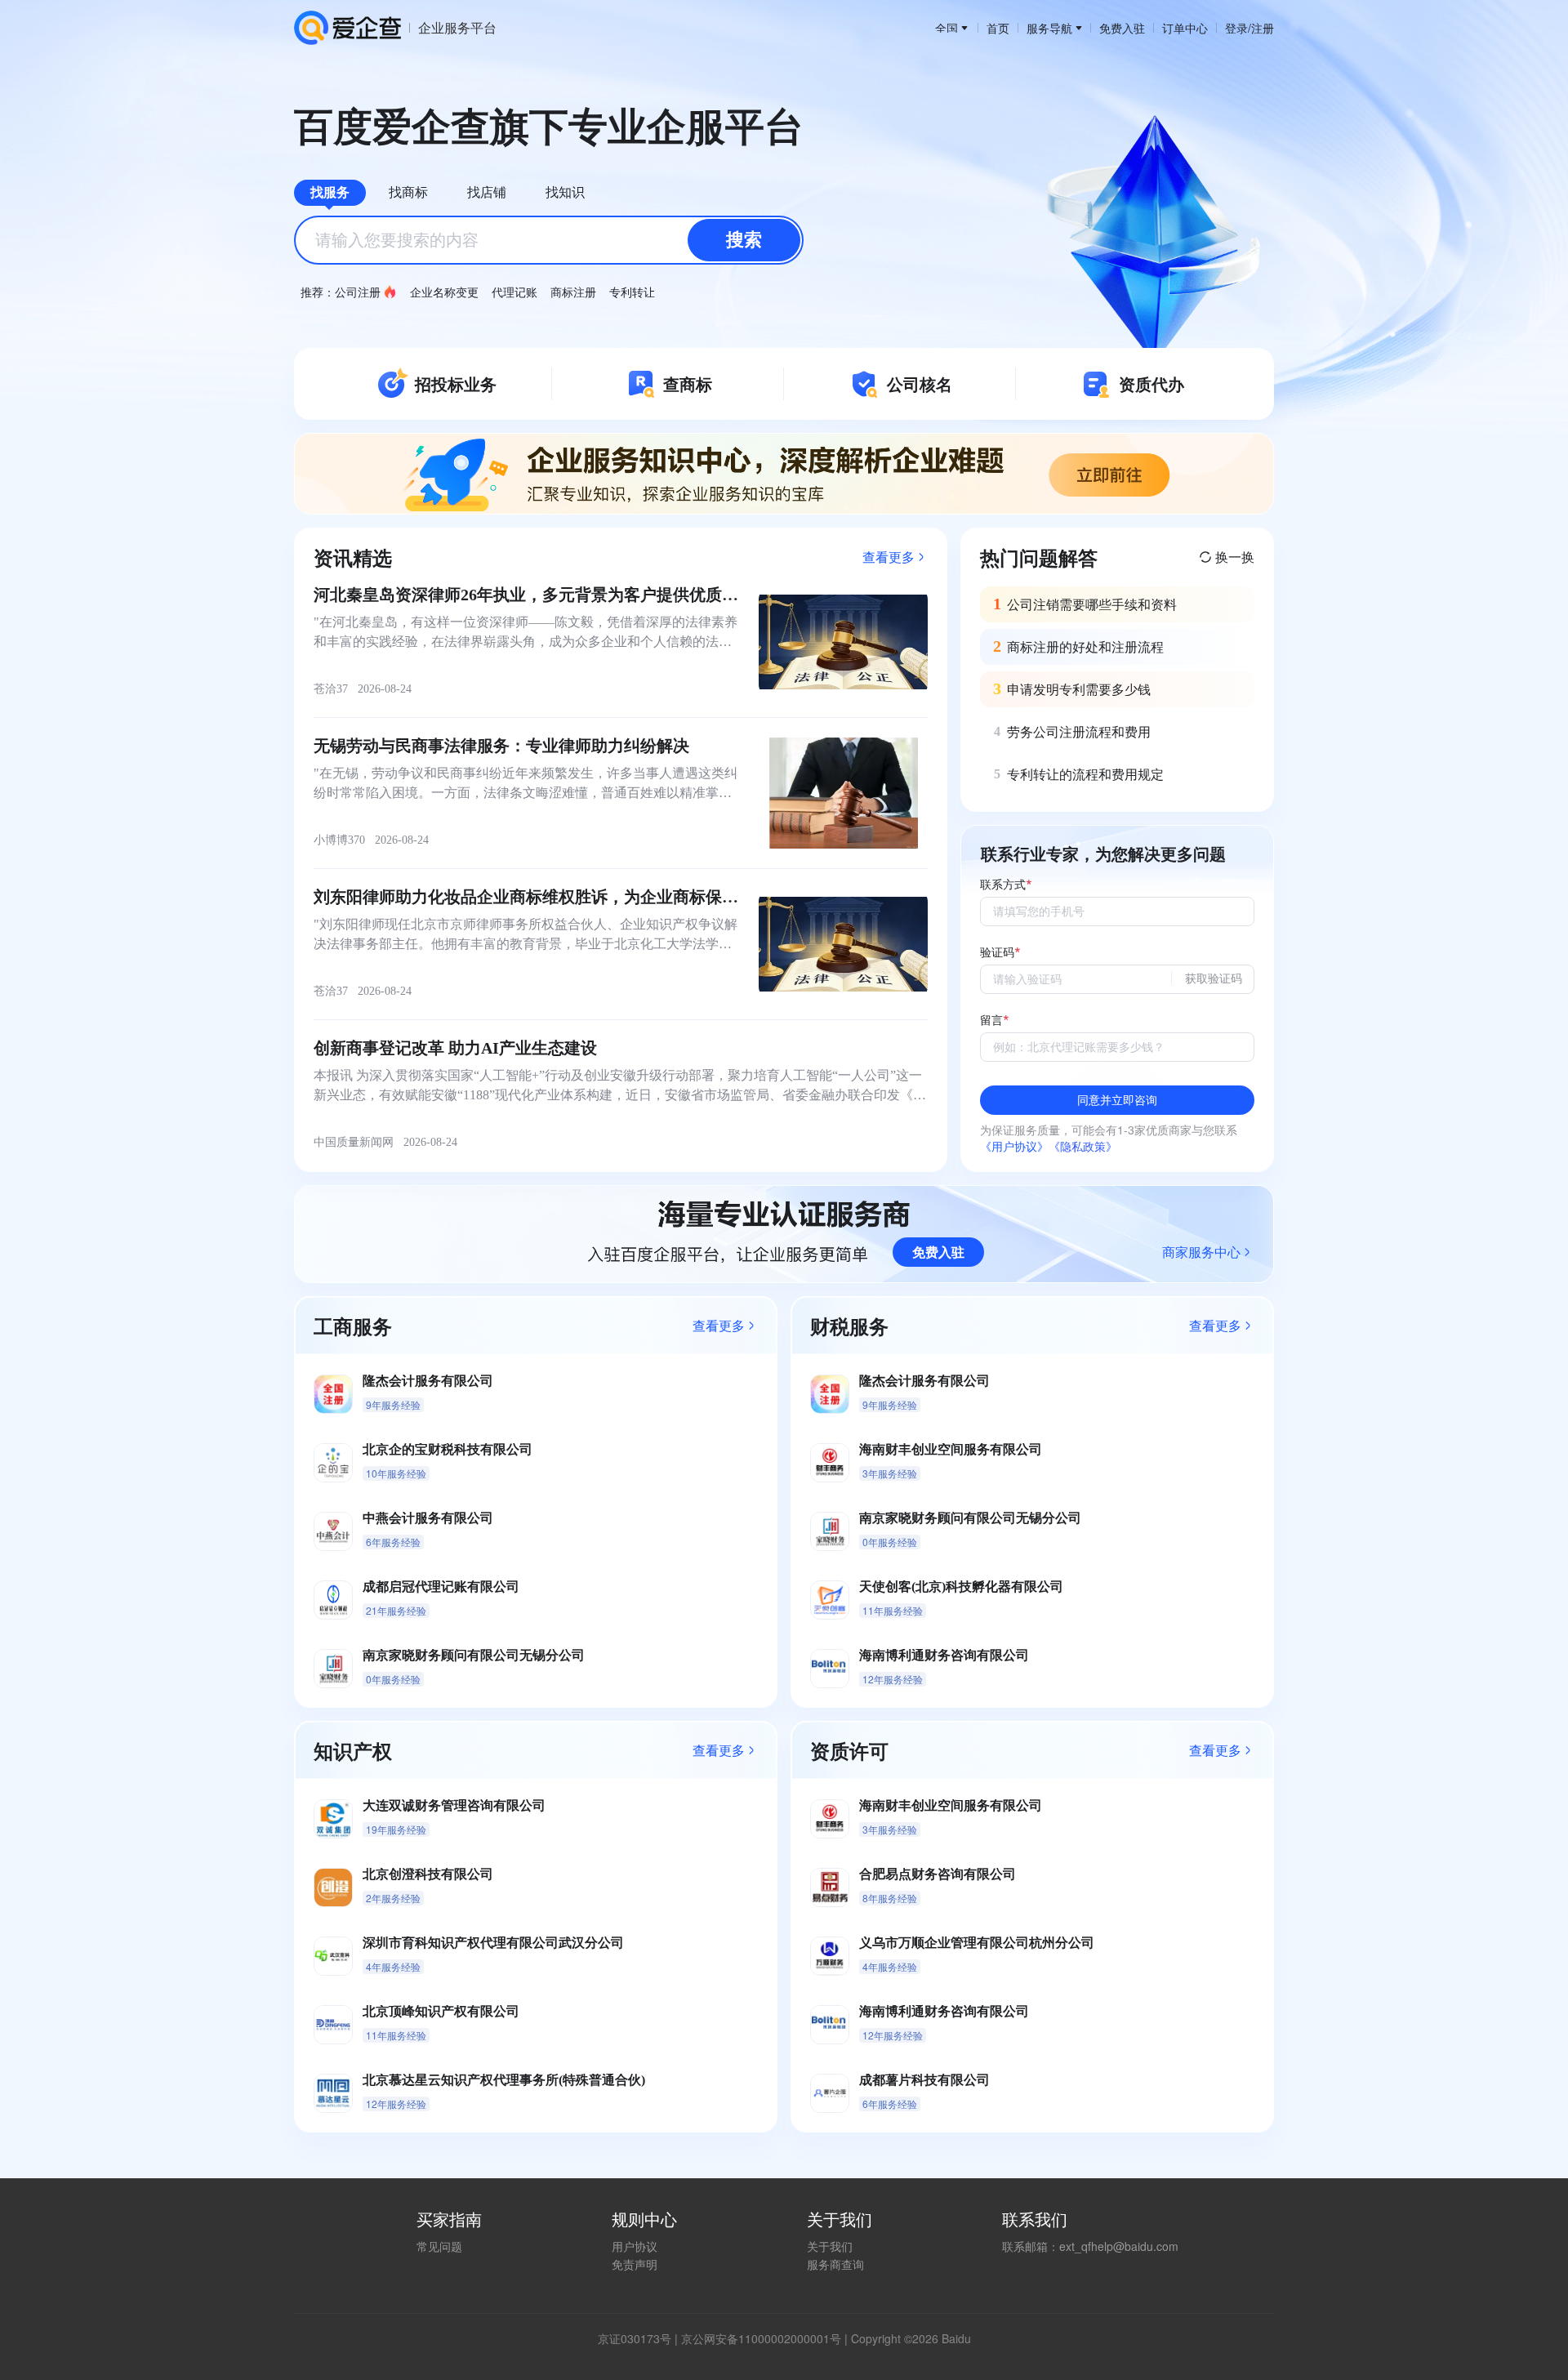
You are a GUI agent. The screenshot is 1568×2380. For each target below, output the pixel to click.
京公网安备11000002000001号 (761, 2338)
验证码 (997, 953)
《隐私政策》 (1083, 1146)
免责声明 (635, 2264)
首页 (998, 28)
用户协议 (635, 2246)
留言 (991, 1021)
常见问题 (439, 2246)
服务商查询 (835, 2264)
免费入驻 (1122, 28)
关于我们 (830, 2246)
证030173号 (640, 2338)
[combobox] (549, 240)
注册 (1263, 28)
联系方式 (1003, 885)
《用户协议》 (1014, 1146)
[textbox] (549, 240)
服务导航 (1049, 28)
